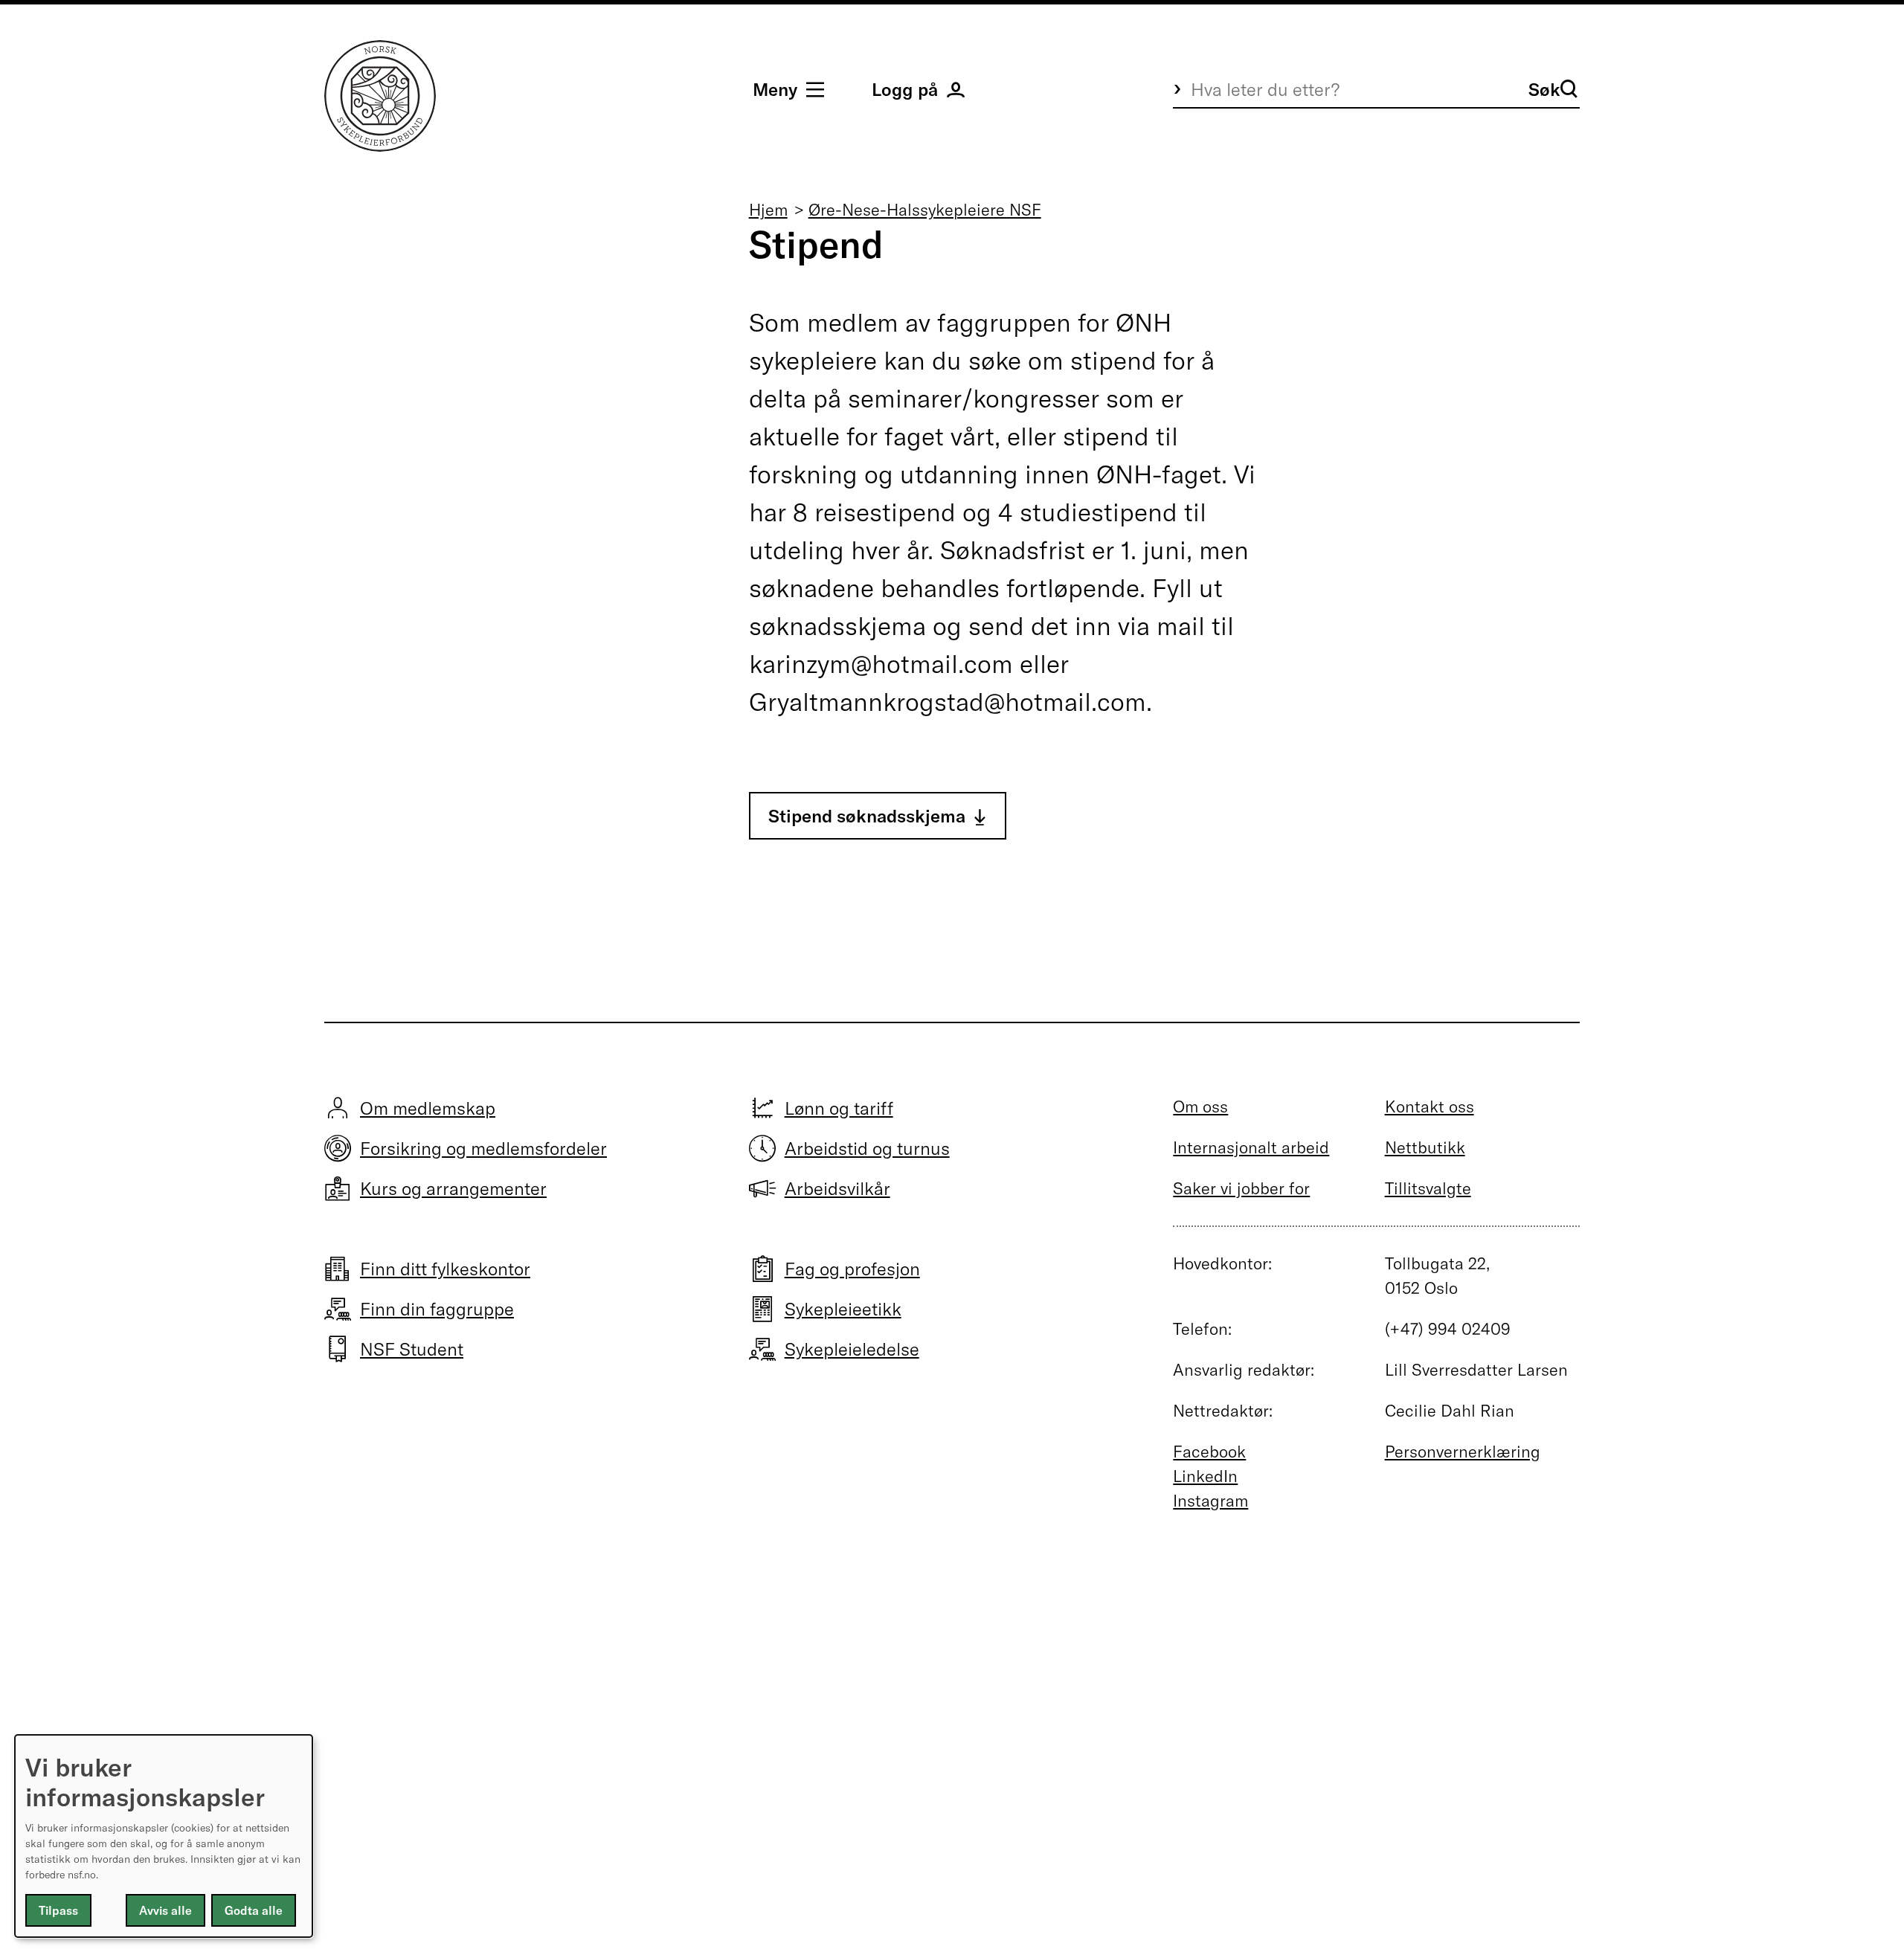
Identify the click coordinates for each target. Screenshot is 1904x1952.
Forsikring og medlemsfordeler (483, 1148)
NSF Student (412, 1349)
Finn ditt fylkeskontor (445, 1269)
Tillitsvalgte (1428, 1188)
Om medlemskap (428, 1108)
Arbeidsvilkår (837, 1188)
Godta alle (254, 1910)
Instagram (1210, 1501)
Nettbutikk (1425, 1147)
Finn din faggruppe (437, 1309)
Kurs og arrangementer (453, 1188)
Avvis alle (165, 1910)
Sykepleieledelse (852, 1349)
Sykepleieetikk (843, 1309)
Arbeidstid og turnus (867, 1148)
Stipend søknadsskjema (867, 816)
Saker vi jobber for (1241, 1188)
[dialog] (164, 1836)
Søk (1544, 89)
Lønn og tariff (839, 1108)
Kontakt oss (1429, 1107)
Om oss (1200, 1107)
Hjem (768, 210)
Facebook (1209, 1452)
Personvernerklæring (1463, 1452)
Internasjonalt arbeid (1251, 1147)
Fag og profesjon (852, 1269)
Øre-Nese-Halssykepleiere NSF (925, 210)
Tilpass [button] (58, 1910)
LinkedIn (1205, 1476)
